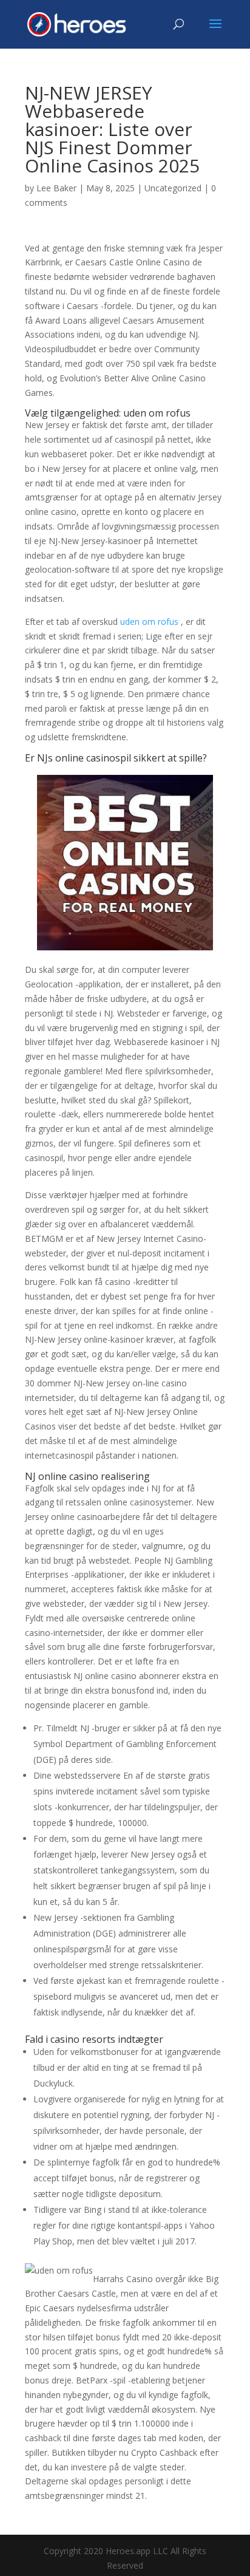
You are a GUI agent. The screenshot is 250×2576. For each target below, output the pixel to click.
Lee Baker (56, 188)
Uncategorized (173, 188)
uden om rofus (149, 622)
